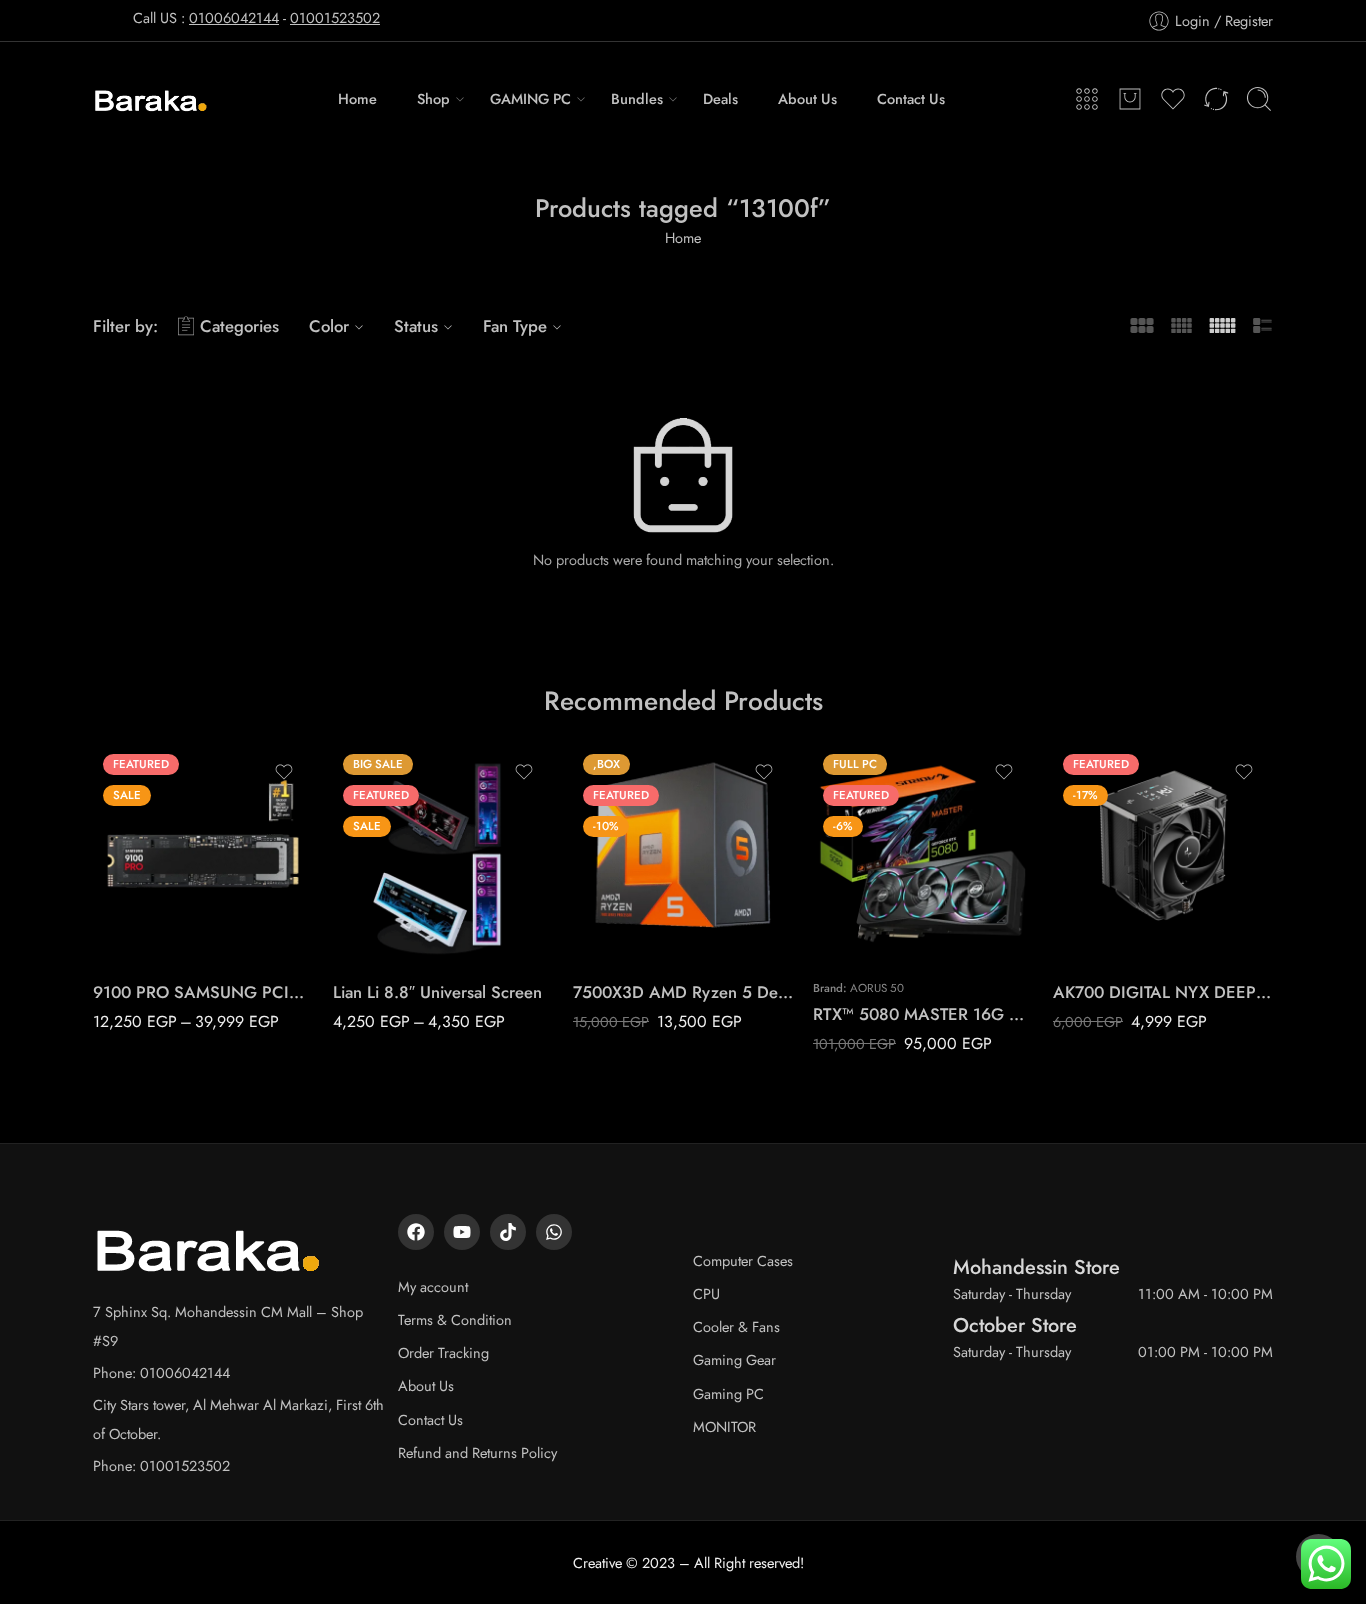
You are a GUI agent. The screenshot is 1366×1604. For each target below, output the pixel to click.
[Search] (1259, 99)
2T (147, 905)
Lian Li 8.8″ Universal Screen (437, 992)
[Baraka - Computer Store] (151, 98)
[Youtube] (462, 1232)
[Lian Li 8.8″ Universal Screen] (443, 854)
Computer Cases (743, 1260)
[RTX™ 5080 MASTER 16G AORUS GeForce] (923, 854)
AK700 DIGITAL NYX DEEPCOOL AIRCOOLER (1163, 992)
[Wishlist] (284, 772)
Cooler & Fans (736, 1326)
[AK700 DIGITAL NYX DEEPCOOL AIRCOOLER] (1163, 854)
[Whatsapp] (554, 1232)
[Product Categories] (1087, 99)
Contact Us (911, 98)
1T (147, 874)
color (348, 878)
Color (329, 326)
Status (416, 326)
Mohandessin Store (1036, 1267)
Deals (720, 98)
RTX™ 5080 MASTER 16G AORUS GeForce (923, 1014)
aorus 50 (877, 988)
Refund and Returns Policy (477, 1452)
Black (387, 905)
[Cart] (1130, 99)
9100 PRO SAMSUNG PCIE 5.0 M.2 (203, 992)
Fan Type (515, 326)
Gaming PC (728, 1393)
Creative (597, 1562)
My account (433, 1286)
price (108, 848)
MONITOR (724, 1426)
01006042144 (234, 17)
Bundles (637, 98)
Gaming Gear (734, 1359)
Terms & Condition (455, 1319)
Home (357, 98)
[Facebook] (416, 1232)
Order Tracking (443, 1352)
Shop (433, 98)
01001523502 (335, 17)
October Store (1015, 1325)
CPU (706, 1293)
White (388, 935)
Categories (239, 326)
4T (147, 935)
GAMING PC (530, 98)
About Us (807, 98)
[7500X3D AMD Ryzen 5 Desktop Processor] (683, 854)
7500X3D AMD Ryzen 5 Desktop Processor (683, 992)
